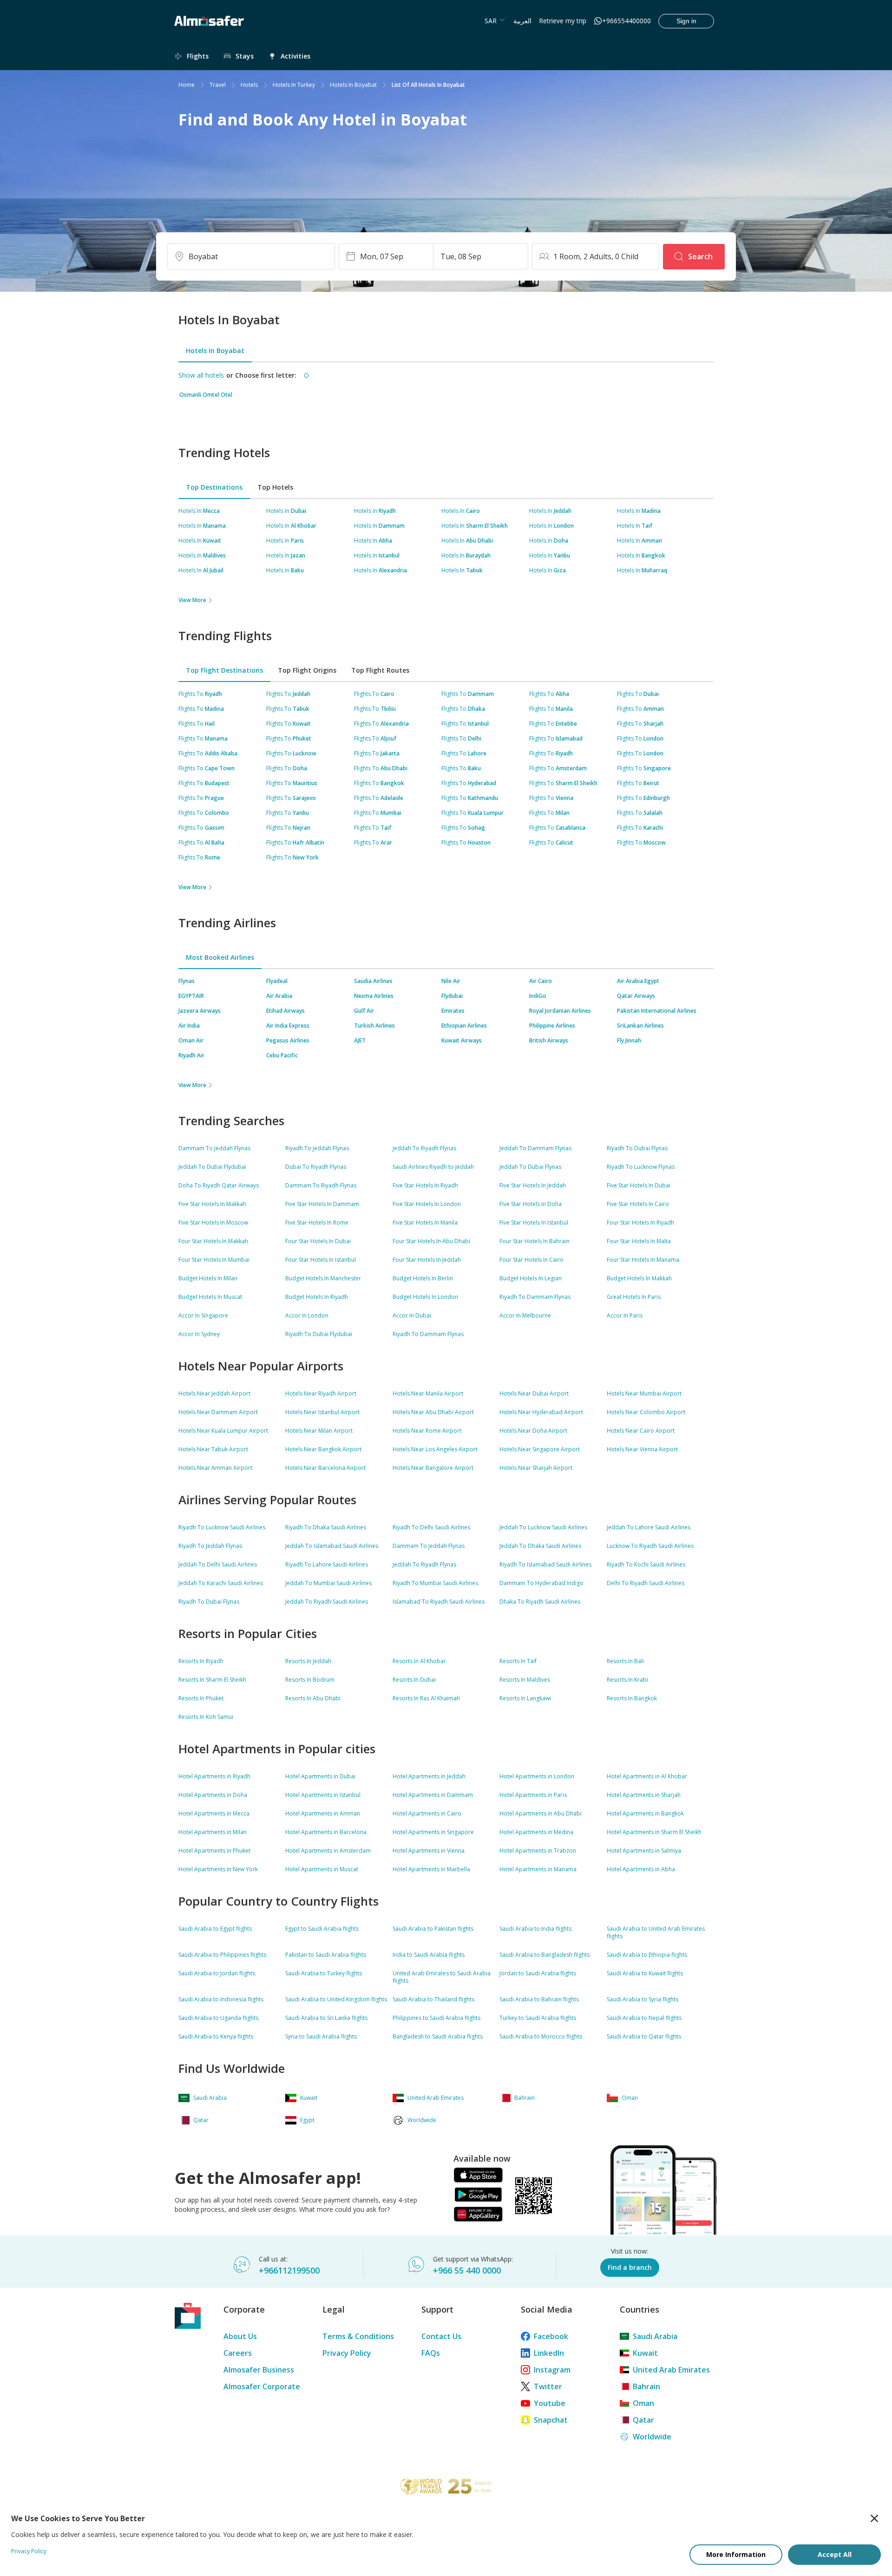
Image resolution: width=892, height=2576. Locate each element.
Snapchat (551, 2420)
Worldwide (652, 2437)
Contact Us (441, 2336)
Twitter (548, 2386)
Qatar (643, 2420)
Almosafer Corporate (262, 2386)
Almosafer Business (259, 2370)
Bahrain (646, 2386)
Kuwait (645, 2353)
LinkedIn (549, 2353)
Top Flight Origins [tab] (307, 670)
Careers (238, 2353)
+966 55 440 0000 (467, 2270)
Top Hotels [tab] (275, 487)
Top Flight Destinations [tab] (224, 670)
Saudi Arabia (655, 2336)
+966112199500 (289, 2270)
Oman (643, 2403)
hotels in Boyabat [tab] (215, 351)
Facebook (551, 2336)
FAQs (431, 2353)
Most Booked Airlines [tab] (220, 957)
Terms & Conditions (358, 2336)
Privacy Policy (347, 2353)
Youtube (550, 2403)
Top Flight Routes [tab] (380, 670)
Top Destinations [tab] (214, 487)
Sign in (686, 21)
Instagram (552, 2370)
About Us (240, 2336)
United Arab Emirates (671, 2370)
